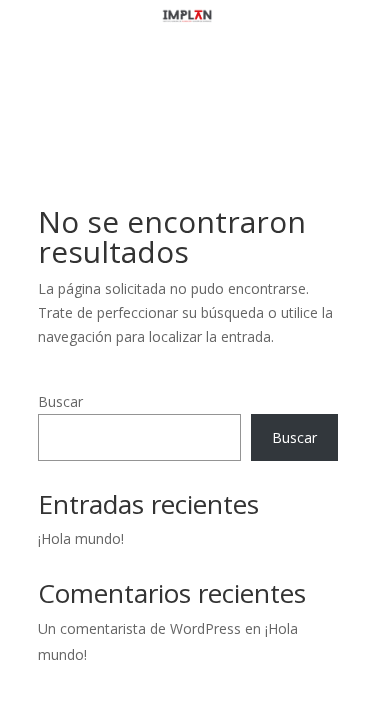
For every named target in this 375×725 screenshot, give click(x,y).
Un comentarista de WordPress (139, 628)
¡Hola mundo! (81, 538)
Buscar (60, 401)
